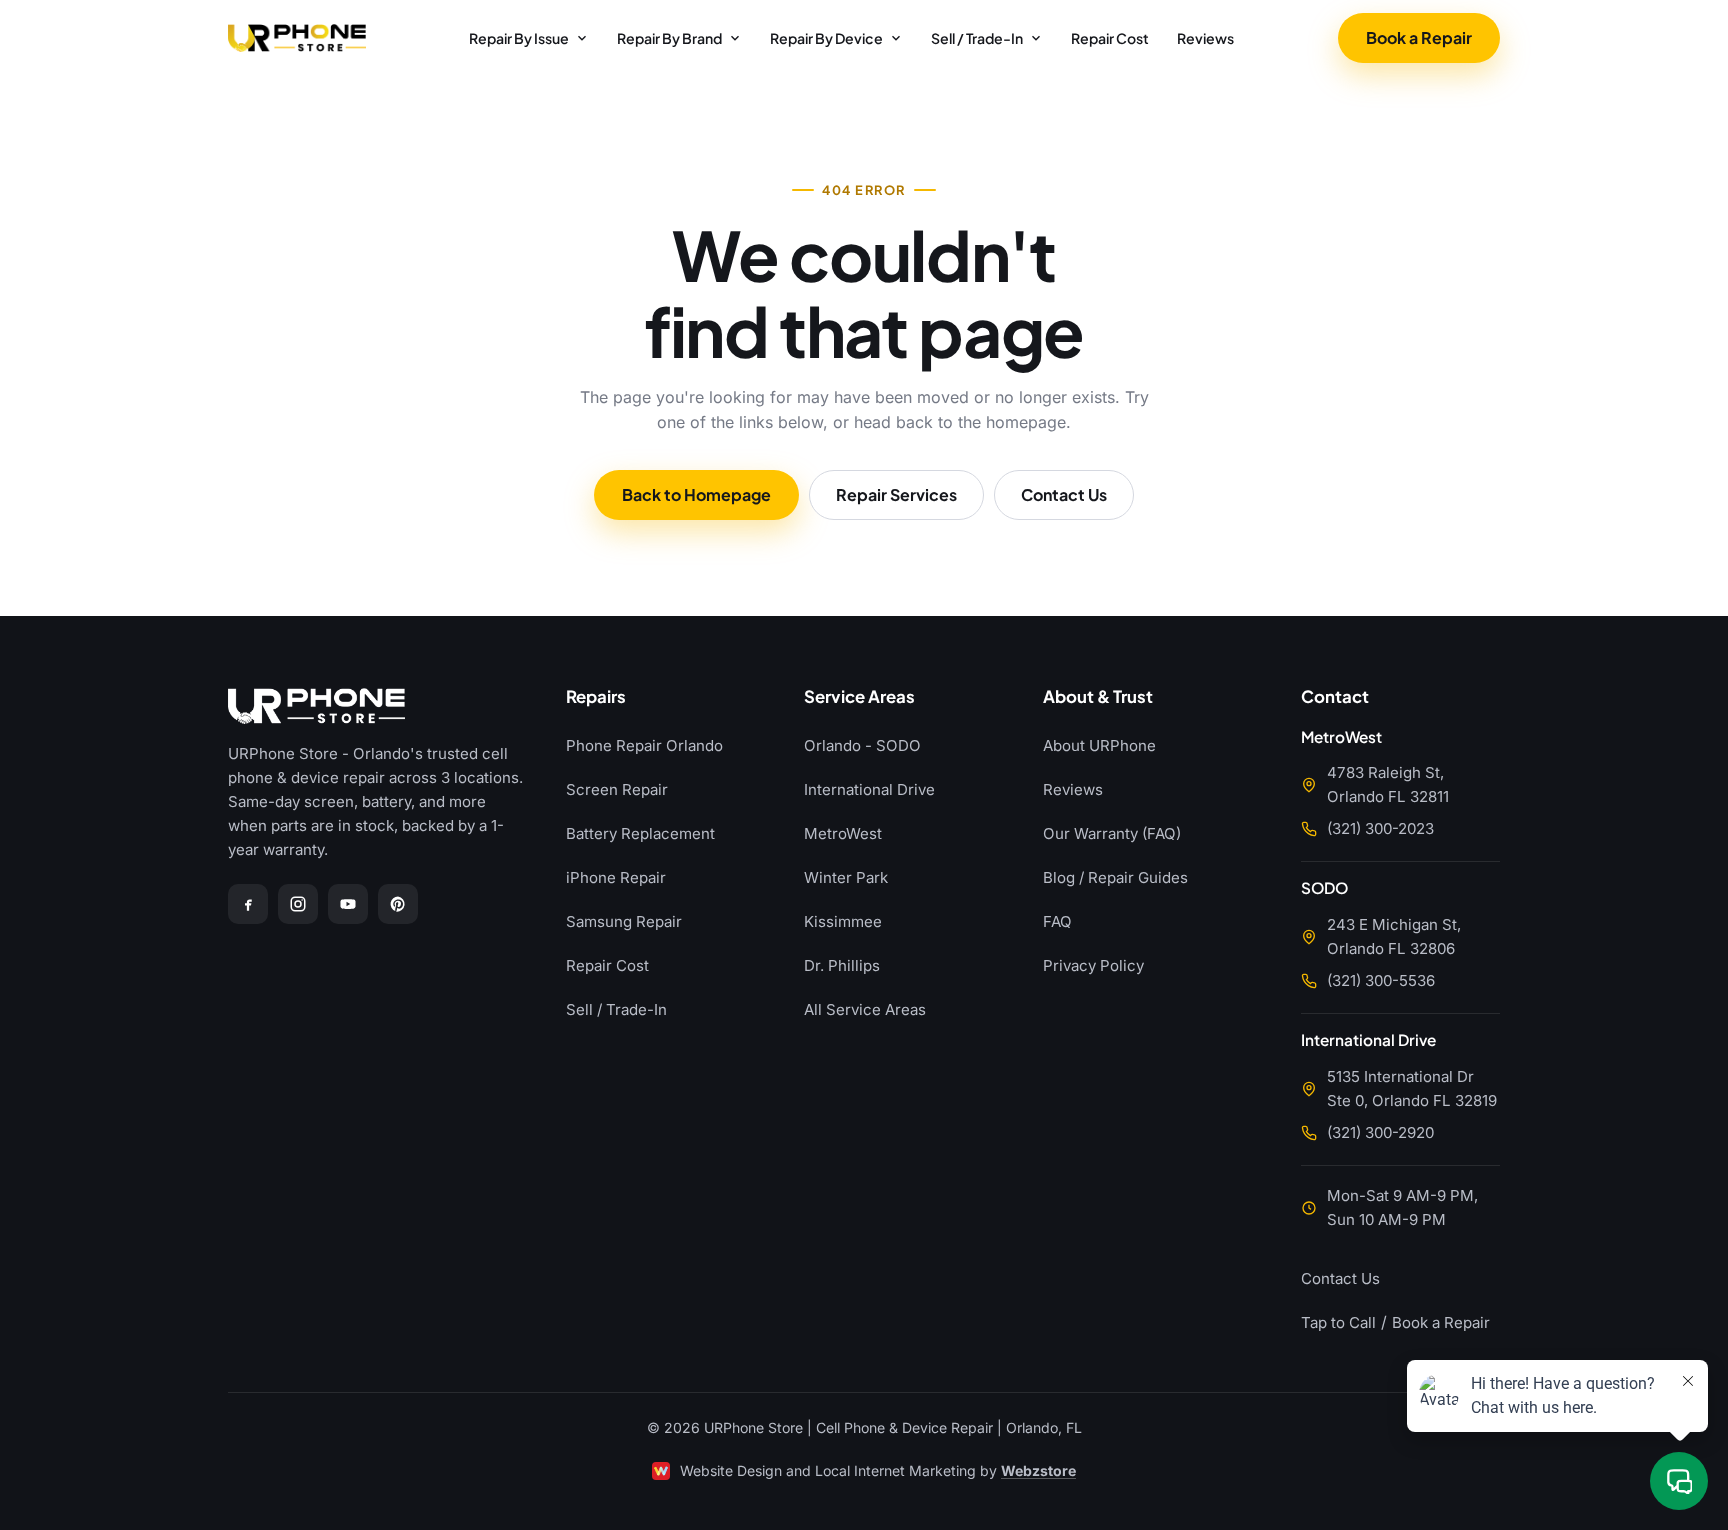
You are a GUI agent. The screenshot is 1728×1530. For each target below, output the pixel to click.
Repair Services (896, 494)
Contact (1335, 697)
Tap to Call (1338, 1322)
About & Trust (1098, 697)
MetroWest (843, 833)
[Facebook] (248, 904)
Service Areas (859, 697)
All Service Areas (865, 1009)
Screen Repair (617, 789)
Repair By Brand (669, 38)
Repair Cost (1110, 38)
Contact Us (1064, 494)
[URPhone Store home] (297, 38)
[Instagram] (298, 904)
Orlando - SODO (862, 745)
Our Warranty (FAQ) (1112, 833)
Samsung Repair (624, 921)
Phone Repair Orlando (644, 745)
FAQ (1057, 921)
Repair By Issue (519, 38)
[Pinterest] (398, 904)
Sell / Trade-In (977, 38)
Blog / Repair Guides (1115, 877)
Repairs (596, 697)
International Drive (869, 789)
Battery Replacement (640, 833)
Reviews (1205, 38)
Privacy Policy (1093, 965)
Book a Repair (1419, 37)
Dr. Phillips (842, 965)
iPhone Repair (616, 877)
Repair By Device (826, 38)
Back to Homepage (696, 494)
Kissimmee (843, 921)
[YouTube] (348, 904)
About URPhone (1099, 745)
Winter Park (846, 877)
